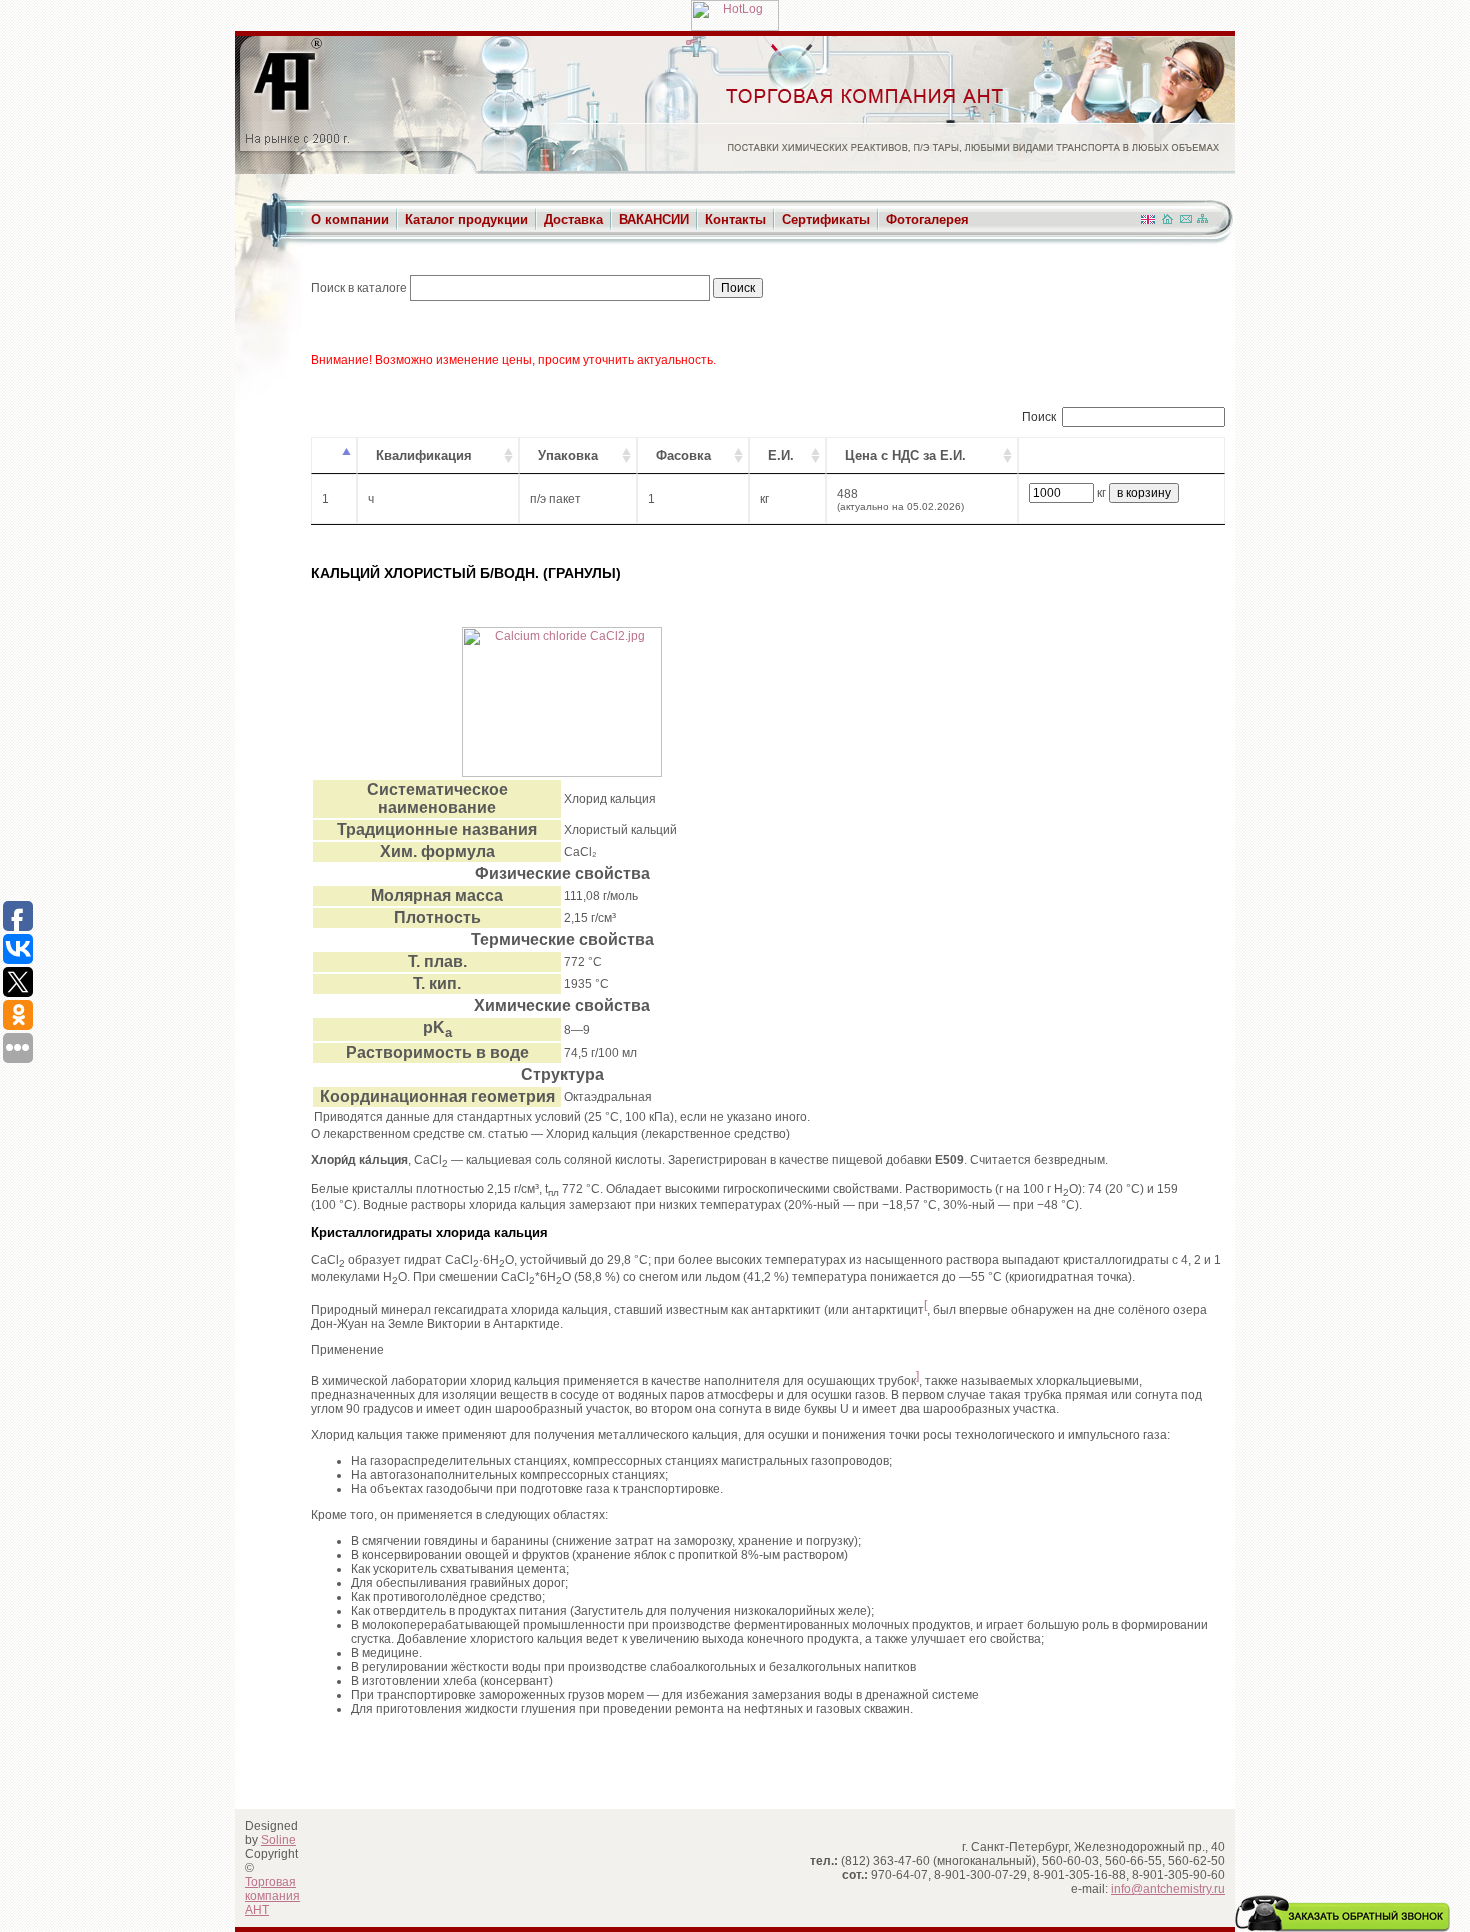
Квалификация (424, 455)
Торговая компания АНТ (272, 1896)
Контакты (735, 219)
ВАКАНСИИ (654, 219)
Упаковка (568, 455)
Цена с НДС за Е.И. (905, 455)
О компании (350, 219)
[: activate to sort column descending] (334, 455)
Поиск (1039, 417)
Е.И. (781, 455)
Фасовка (683, 455)
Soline (278, 1840)
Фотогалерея (927, 219)
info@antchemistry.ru (1168, 1889)
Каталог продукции (466, 219)
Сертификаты (826, 219)
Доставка (573, 219)
